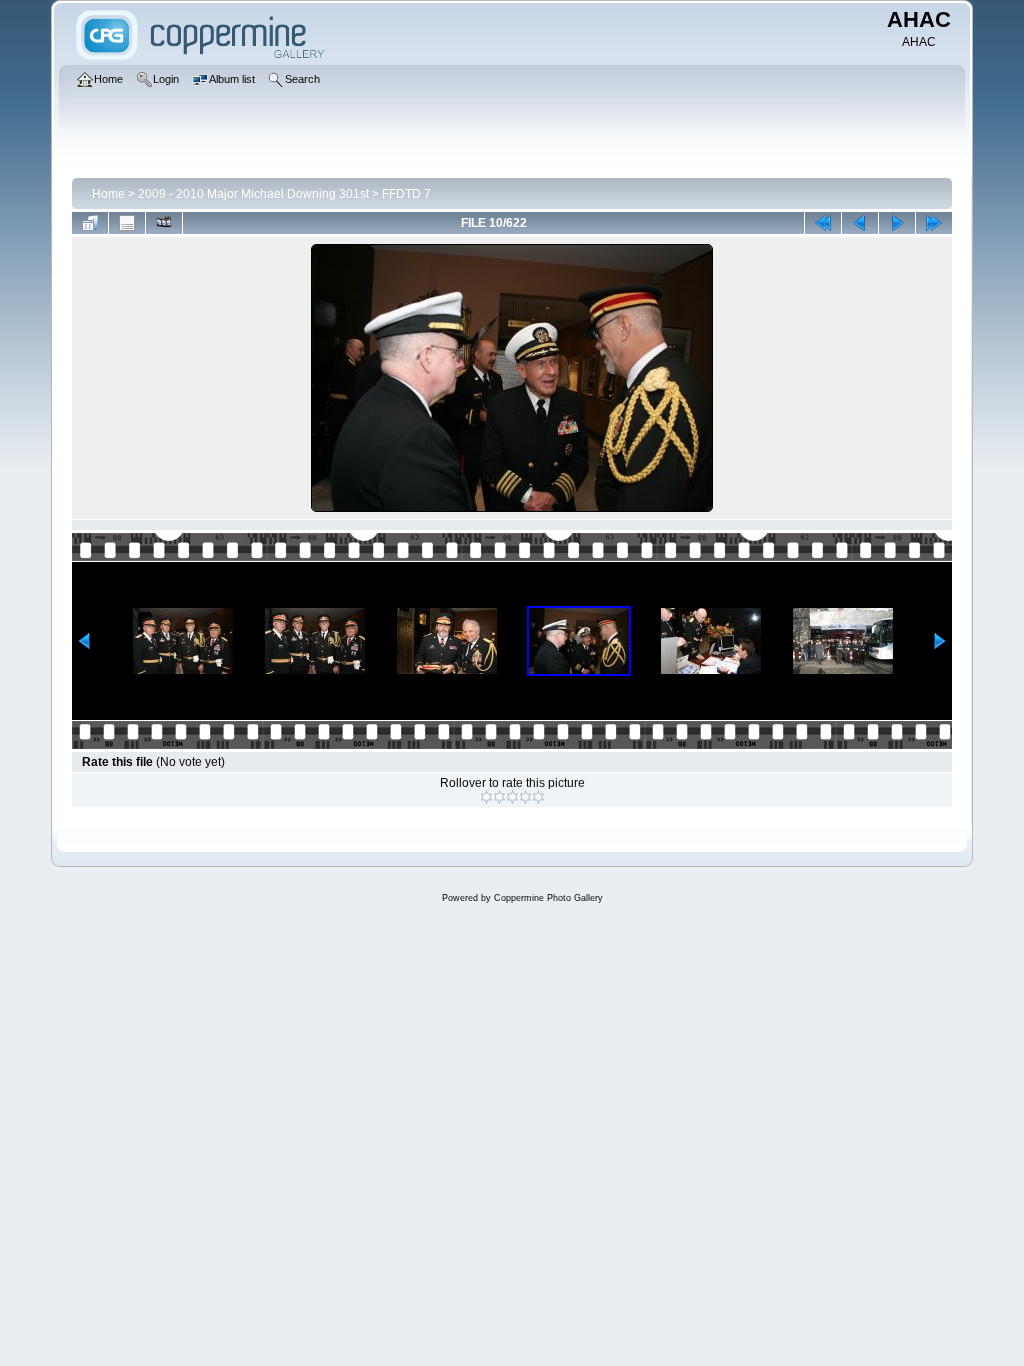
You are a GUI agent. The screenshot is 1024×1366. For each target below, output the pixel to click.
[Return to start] (823, 223)
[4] (525, 797)
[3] (512, 797)
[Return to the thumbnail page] (90, 223)
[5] (538, 797)
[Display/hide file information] (127, 223)
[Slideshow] (164, 223)
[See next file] (897, 223)
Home (108, 194)
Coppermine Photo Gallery (548, 898)
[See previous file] (860, 223)
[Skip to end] (934, 223)
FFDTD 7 (406, 194)
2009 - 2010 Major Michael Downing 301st (253, 194)
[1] (486, 797)
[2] (499, 797)
